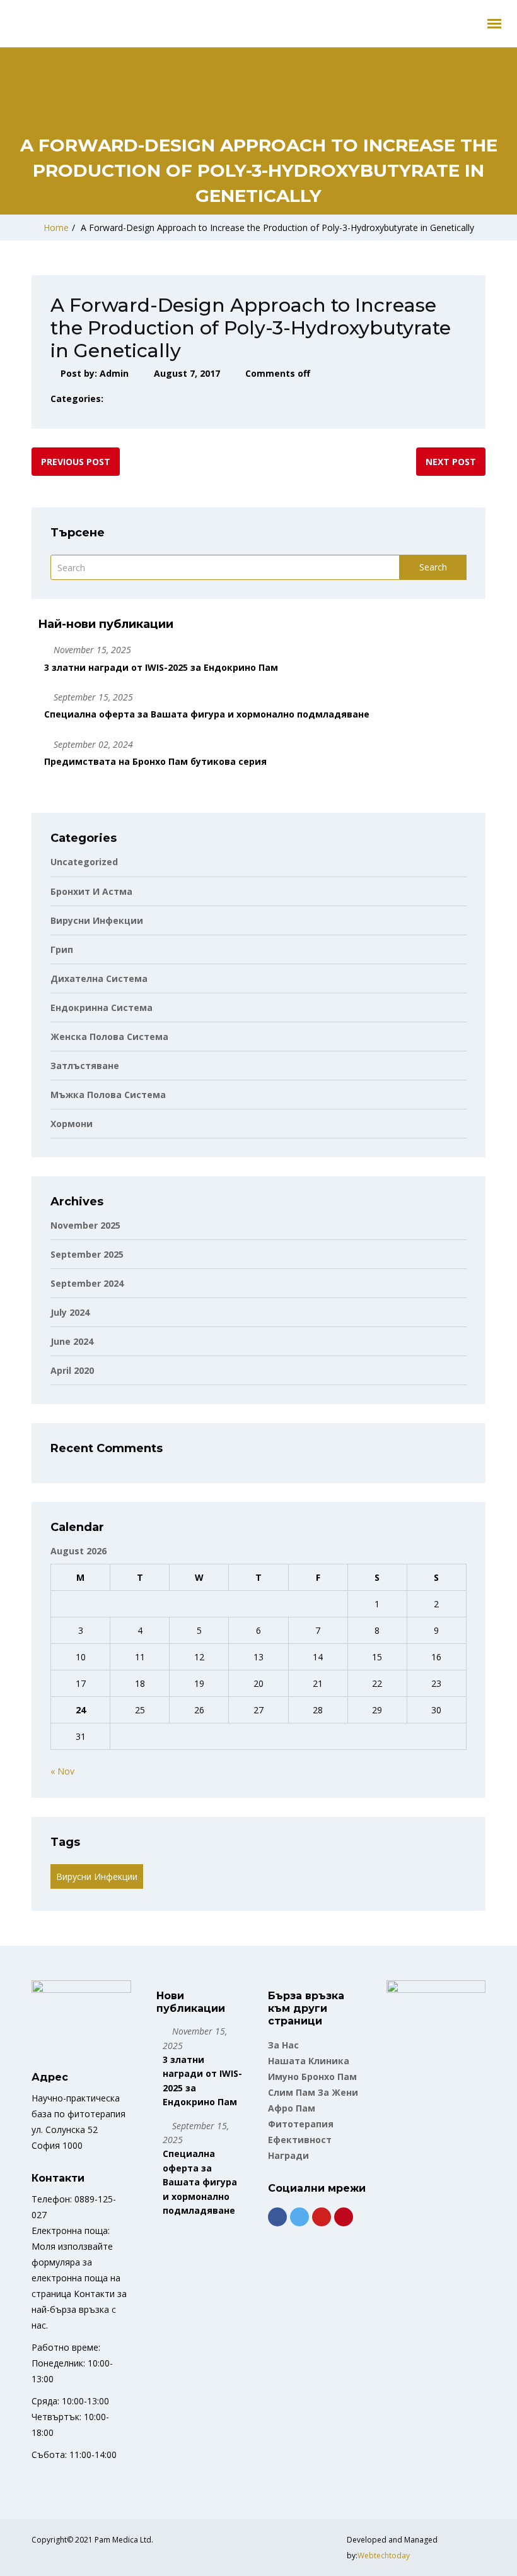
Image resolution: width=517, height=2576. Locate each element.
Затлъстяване (85, 1066)
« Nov (62, 1771)
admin (114, 373)
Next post (451, 462)
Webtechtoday (384, 2555)
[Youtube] (322, 2217)
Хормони (72, 1124)
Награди (288, 2155)
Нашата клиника (309, 2061)
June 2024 (72, 1341)
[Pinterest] (344, 2217)
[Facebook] (277, 2217)
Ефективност (300, 2140)
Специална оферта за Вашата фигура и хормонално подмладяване (207, 714)
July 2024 (70, 1312)
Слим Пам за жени (313, 2092)
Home (56, 227)
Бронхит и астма (91, 891)
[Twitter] (299, 2217)
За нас (283, 2045)
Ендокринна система (102, 1007)
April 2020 (72, 1370)
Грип (62, 949)
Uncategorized (84, 862)
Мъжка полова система (108, 1095)
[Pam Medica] (9, 20)
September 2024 (87, 1283)
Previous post (76, 462)
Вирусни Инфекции (97, 1876)
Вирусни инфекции (97, 920)
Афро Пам (292, 2108)
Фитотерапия (301, 2124)
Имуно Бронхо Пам (312, 2077)
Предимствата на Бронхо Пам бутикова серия (155, 761)
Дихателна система (99, 978)
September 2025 (87, 1254)
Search (433, 567)
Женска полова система (109, 1037)
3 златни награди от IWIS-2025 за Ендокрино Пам (161, 667)
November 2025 (85, 1225)
